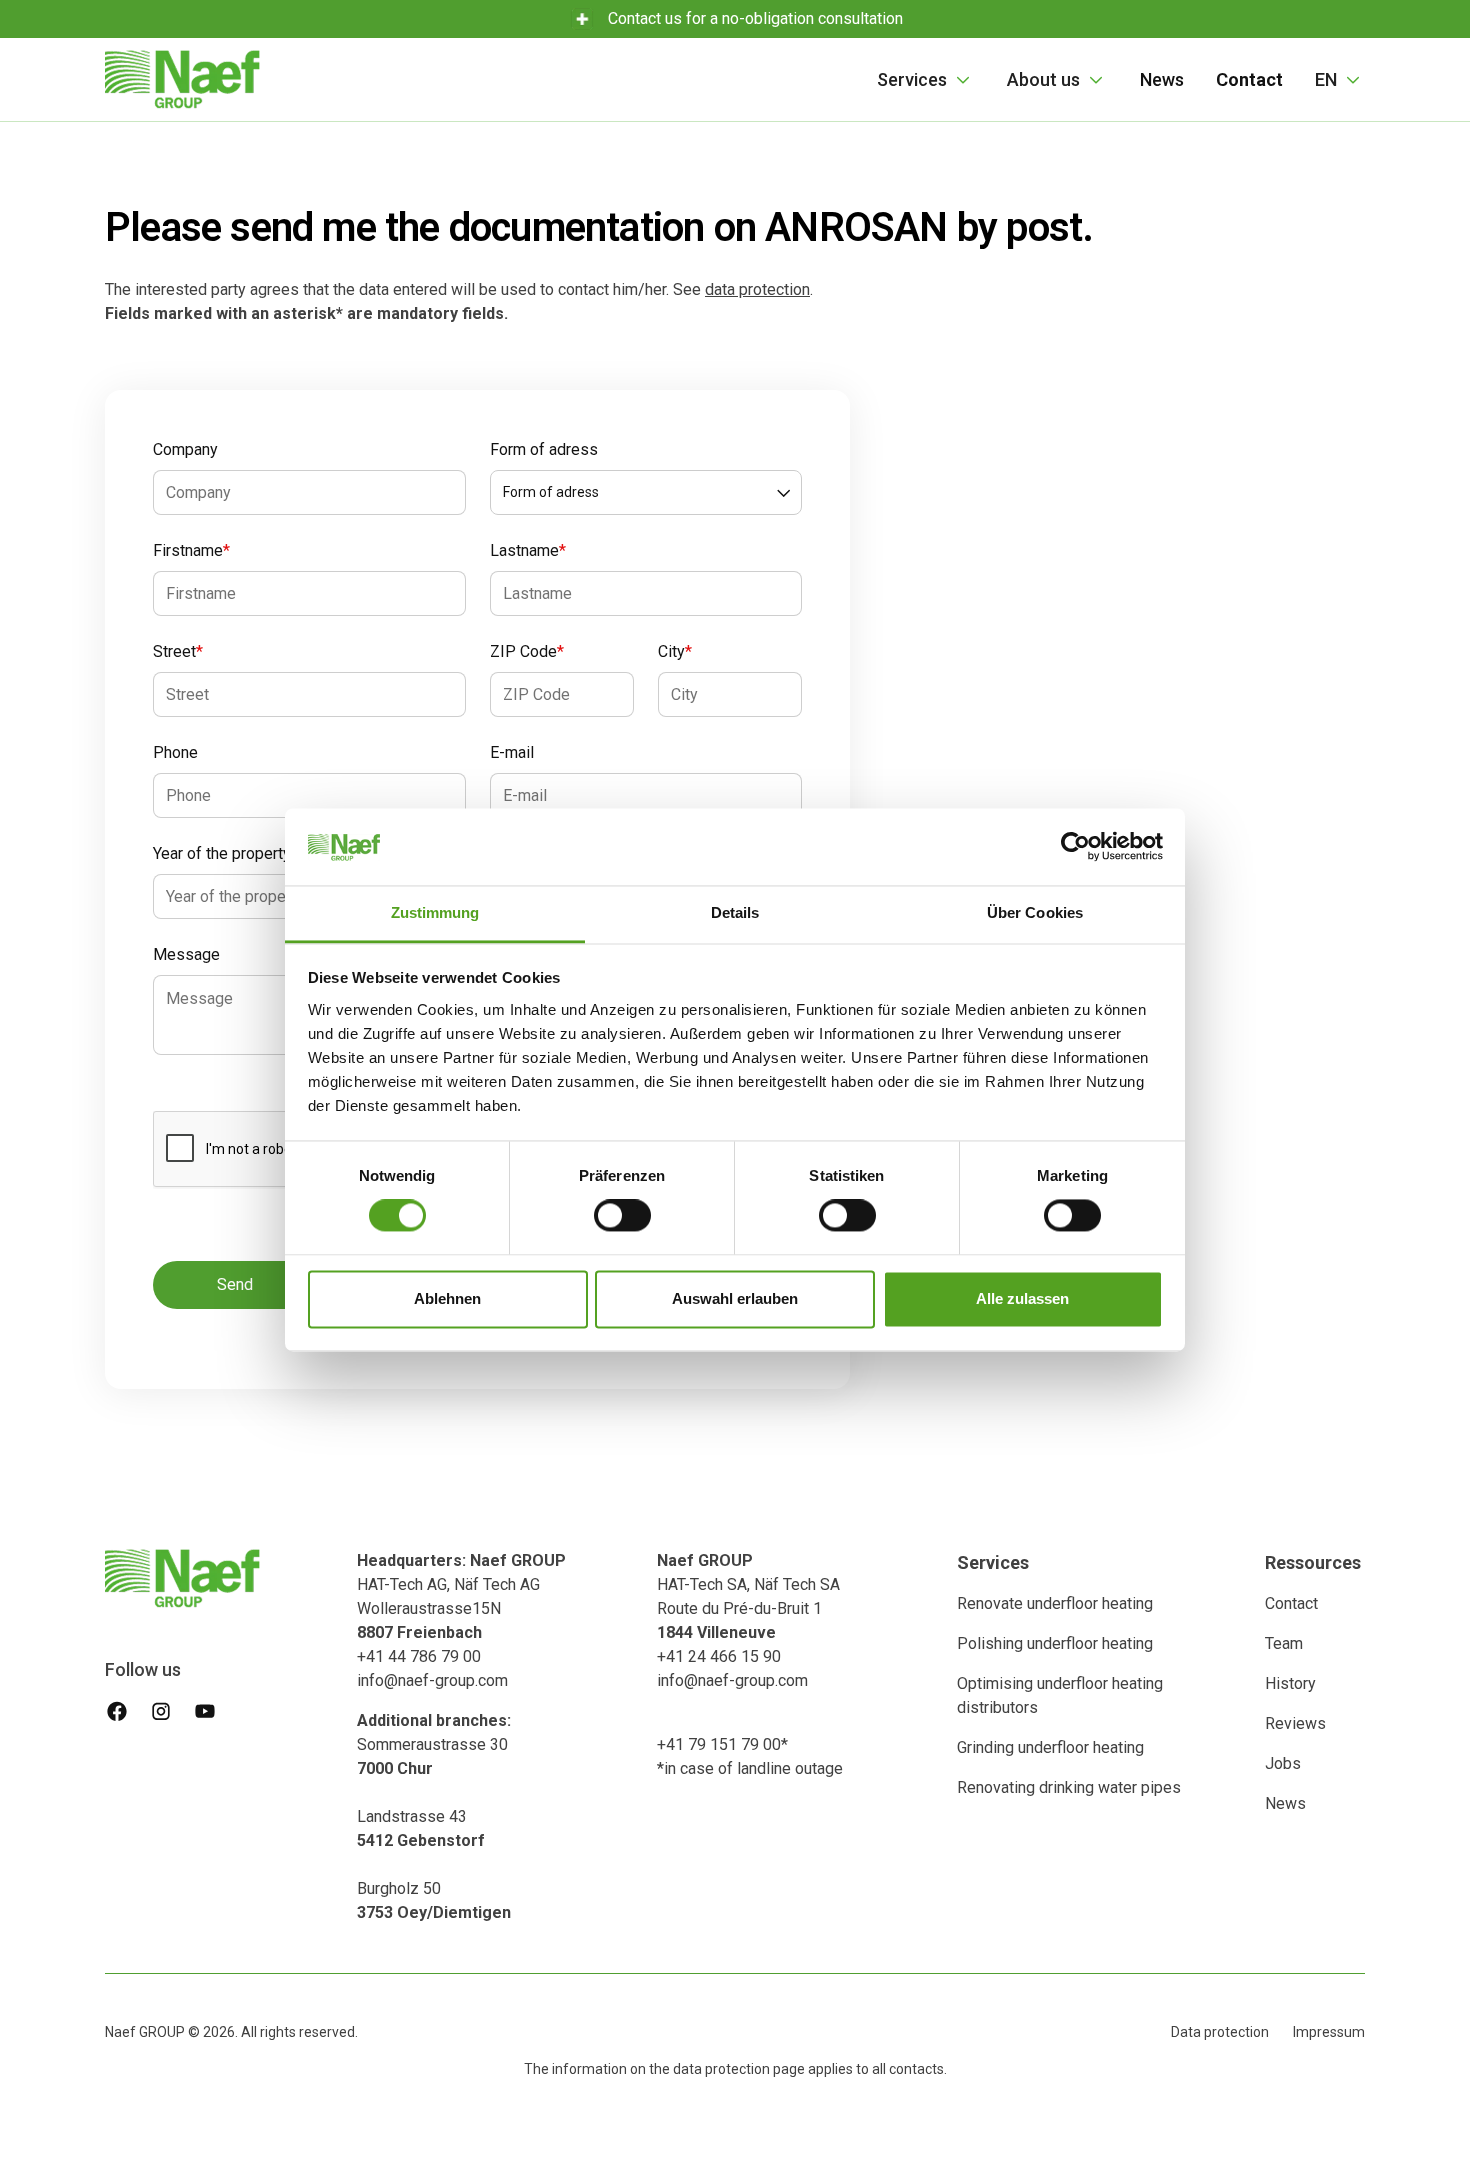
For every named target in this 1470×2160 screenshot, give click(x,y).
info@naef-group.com (432, 1680)
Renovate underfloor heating (1055, 1603)
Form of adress (544, 449)
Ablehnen (447, 1298)
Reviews (1295, 1723)
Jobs (1283, 1763)
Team (1284, 1643)
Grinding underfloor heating (1050, 1747)
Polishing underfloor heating (1055, 1643)
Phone (175, 752)
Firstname (191, 550)
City (675, 651)
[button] (926, 79)
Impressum (1329, 2032)
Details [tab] (735, 912)
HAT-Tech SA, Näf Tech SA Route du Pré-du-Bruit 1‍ (748, 1596)
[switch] (622, 1216)
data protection (757, 289)
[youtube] (205, 1711)
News (1162, 79)
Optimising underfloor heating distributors (1060, 1695)
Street (178, 651)
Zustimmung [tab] (435, 912)
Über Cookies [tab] (1035, 912)
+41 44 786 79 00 (419, 1656)
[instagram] (161, 1711)
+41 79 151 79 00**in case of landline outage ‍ (750, 1756)
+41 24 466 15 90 (719, 1656)
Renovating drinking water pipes (1069, 1787)
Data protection (1220, 2032)
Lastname (528, 550)
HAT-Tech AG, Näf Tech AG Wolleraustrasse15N (461, 1596)
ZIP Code (527, 651)
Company (185, 449)
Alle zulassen (1022, 1298)
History (1290, 1683)
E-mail (512, 752)
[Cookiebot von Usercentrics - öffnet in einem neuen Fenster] (1075, 847)
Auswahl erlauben (735, 1298)
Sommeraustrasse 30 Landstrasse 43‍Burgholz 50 (434, 1816)
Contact (1291, 1603)
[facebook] (117, 1711)
